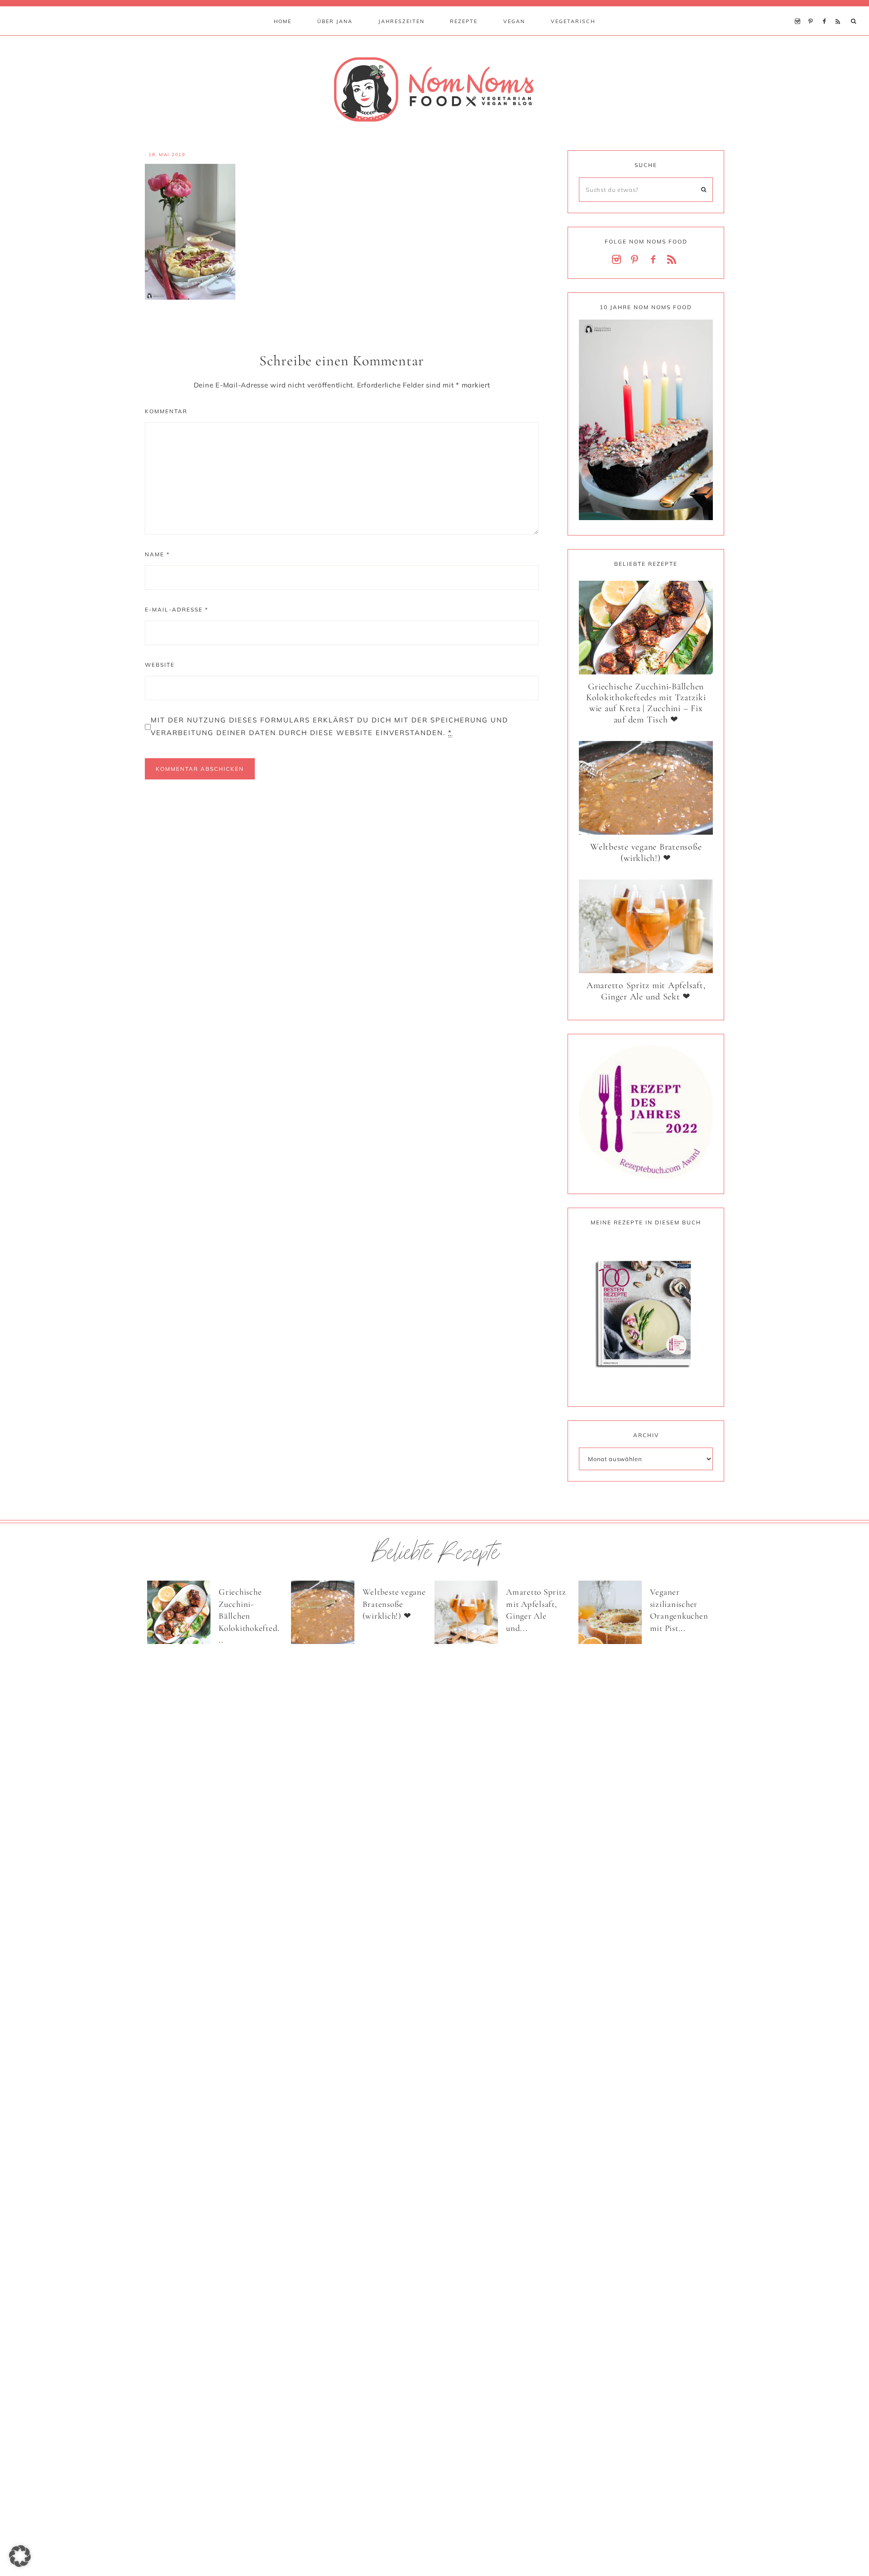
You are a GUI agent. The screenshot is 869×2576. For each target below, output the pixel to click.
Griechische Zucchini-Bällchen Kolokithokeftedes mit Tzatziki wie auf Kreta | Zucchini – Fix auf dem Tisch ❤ (646, 703)
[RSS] (840, 10)
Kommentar (166, 411)
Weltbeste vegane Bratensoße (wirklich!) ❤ (646, 853)
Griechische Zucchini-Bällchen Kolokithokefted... (249, 1616)
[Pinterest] (813, 10)
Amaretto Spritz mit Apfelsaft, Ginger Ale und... (536, 1610)
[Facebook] (826, 10)
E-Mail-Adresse (177, 609)
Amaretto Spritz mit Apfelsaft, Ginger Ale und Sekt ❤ (646, 991)
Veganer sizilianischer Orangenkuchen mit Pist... (679, 1610)
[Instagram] (800, 10)
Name (157, 554)
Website (160, 665)
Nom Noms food (434, 89)
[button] (20, 2556)
